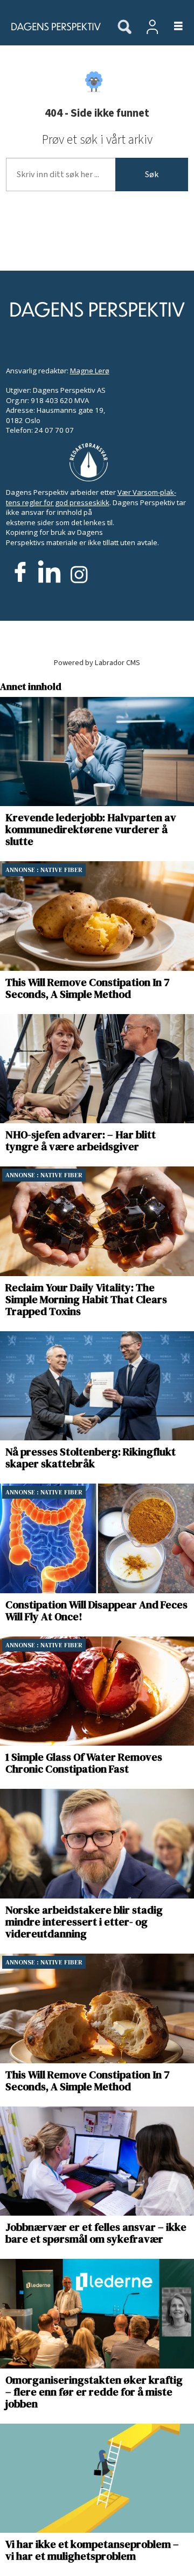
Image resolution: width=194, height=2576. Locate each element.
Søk (152, 175)
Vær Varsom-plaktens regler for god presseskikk (91, 497)
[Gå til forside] (53, 26)
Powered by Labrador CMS (97, 663)
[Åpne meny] (172, 27)
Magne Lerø (90, 371)
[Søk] (124, 28)
